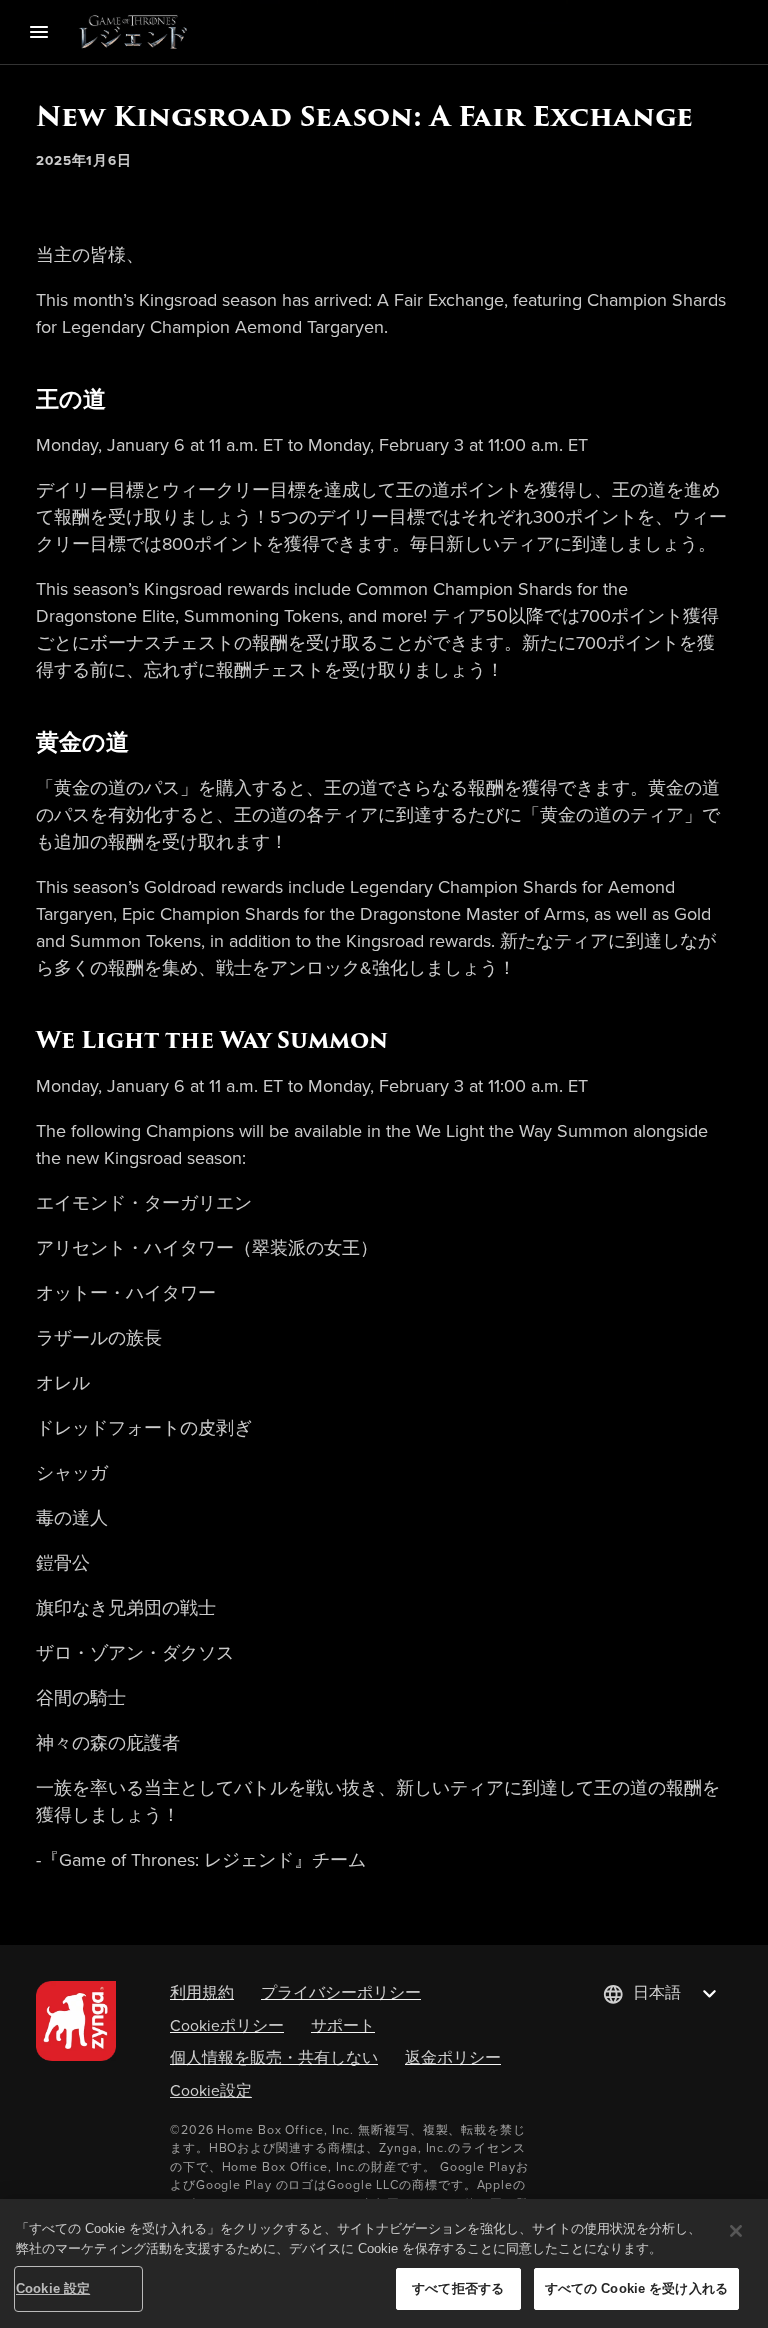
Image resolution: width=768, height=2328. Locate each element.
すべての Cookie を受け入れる (636, 2288)
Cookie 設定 (53, 2288)
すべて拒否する (458, 2288)
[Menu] (39, 32)
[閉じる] (736, 2231)
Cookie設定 (211, 2090)
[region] (384, 2263)
